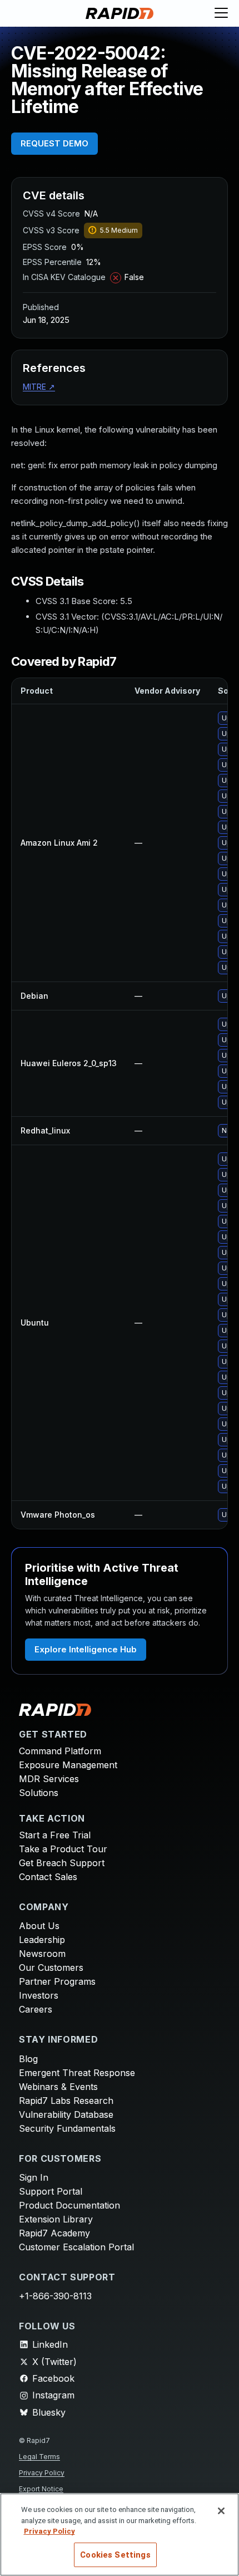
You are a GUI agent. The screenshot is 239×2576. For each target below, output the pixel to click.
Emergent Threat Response (77, 2073)
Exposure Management (68, 1765)
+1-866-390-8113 (55, 2296)
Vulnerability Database (66, 2114)
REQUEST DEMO (54, 143)
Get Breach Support (62, 1863)
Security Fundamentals (67, 2128)
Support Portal (51, 2191)
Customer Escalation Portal (76, 2247)
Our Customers (51, 1967)
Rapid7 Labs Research (66, 2101)
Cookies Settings (115, 2555)
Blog (28, 2059)
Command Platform (60, 1751)
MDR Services (49, 1779)
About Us (39, 1926)
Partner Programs (57, 1981)
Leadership (42, 1940)
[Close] (221, 2511)
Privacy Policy (42, 2473)
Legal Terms (39, 2457)
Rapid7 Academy (54, 2233)
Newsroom (42, 1954)
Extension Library (56, 2219)
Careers (36, 2009)
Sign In (34, 2177)
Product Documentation (69, 2205)
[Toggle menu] (221, 13)
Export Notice (41, 2489)
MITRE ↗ (39, 387)
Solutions (39, 1793)
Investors (39, 1995)
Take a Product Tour (63, 1849)
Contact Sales (48, 1877)
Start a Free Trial (55, 1835)
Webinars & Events (58, 2087)
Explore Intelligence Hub (86, 1649)
